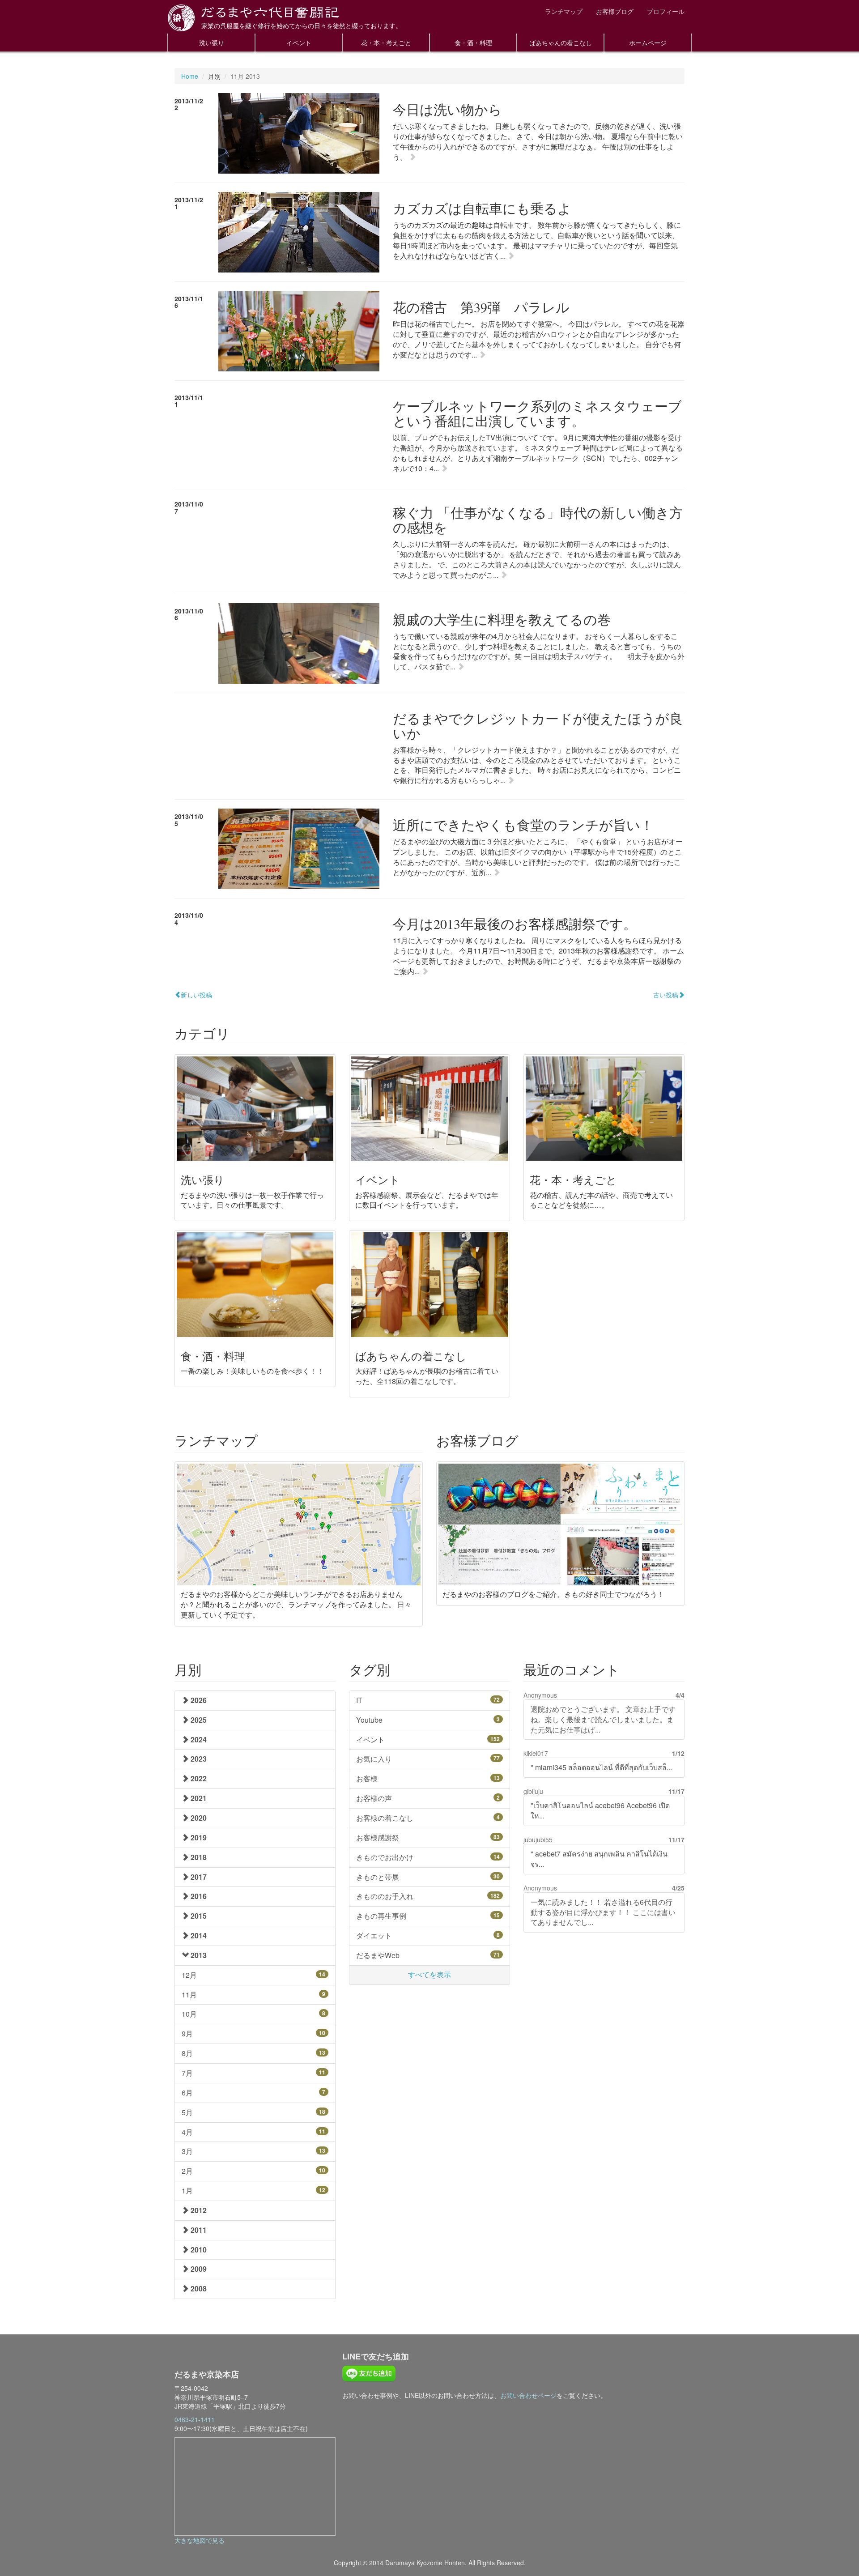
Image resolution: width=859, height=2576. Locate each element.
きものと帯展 (428, 1877)
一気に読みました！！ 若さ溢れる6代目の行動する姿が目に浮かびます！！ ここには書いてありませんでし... (603, 1912)
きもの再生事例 (428, 1916)
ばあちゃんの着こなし (561, 43)
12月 (253, 1975)
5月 (253, 2112)
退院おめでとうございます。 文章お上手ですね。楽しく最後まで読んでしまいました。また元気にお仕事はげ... (603, 1719)
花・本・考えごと (386, 43)
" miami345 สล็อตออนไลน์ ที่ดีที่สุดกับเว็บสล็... (601, 1767)
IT (428, 1700)
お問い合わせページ (528, 2395)
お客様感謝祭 (428, 1837)
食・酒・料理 (473, 43)
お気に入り (428, 1759)
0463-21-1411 (195, 2419)
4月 (253, 2132)
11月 (253, 1995)
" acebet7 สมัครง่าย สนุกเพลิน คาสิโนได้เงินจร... (599, 1859)
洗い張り (212, 43)
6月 (253, 2093)
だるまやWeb (428, 1955)
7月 (253, 2073)
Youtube (428, 1720)
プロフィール (666, 11)
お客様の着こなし (428, 1818)
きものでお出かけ (428, 1857)
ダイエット (428, 1935)
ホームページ (648, 43)
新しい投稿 (196, 995)
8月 (253, 2053)
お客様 (428, 1778)
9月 (253, 2033)
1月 (253, 2191)
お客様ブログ (615, 11)
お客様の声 (428, 1798)
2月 (253, 2171)
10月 (253, 2014)
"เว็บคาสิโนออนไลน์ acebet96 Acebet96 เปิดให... (600, 1810)
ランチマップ (564, 11)
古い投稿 (666, 995)
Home (190, 76)
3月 (253, 2151)
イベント (299, 43)
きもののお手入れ (428, 1896)
